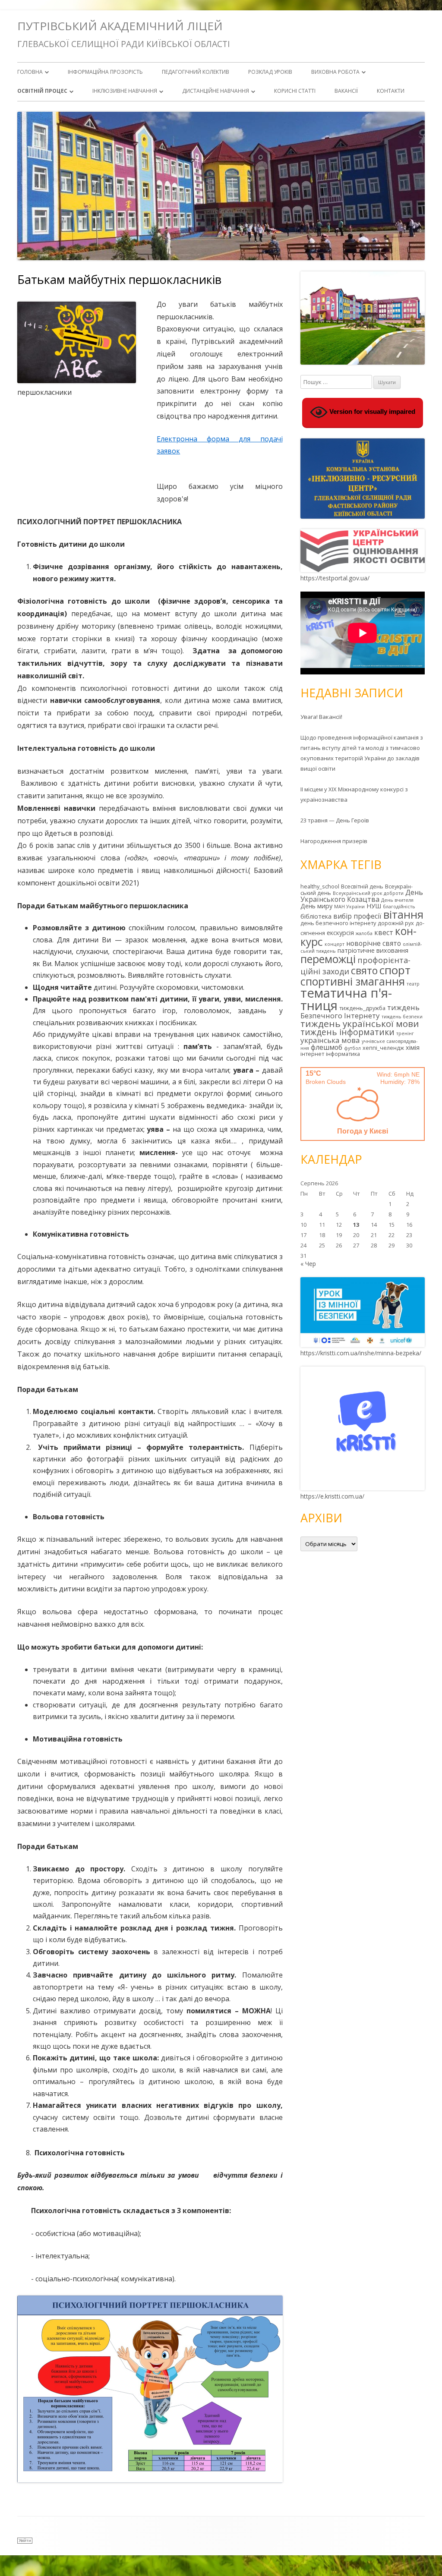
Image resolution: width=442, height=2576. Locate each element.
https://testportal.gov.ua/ (335, 578)
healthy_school (320, 886)
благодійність (399, 907)
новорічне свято (374, 943)
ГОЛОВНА (30, 72)
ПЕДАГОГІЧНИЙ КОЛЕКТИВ (196, 72)
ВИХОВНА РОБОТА (335, 72)
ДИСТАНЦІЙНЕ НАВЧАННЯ (216, 91)
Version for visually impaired (371, 411)
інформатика (343, 1054)
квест (384, 932)
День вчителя (397, 900)
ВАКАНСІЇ (346, 91)
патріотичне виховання (373, 950)
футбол (352, 1048)
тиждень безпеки (402, 1017)
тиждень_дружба (362, 1008)
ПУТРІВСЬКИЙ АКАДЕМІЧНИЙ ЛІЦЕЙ (120, 26)
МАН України (349, 907)
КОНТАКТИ (391, 91)
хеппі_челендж (383, 1048)
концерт (335, 944)
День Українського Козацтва (362, 896)
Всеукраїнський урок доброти (368, 893)
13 (356, 1225)
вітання (403, 914)
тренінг (405, 1033)
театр (413, 984)
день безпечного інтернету (338, 923)
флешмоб (327, 1047)
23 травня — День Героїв (335, 820)
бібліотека (316, 916)
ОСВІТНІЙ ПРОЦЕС (42, 91)
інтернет (312, 1054)
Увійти (25, 2540)
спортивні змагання (353, 981)
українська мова (330, 1040)
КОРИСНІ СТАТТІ (295, 91)
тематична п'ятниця (346, 999)
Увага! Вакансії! (321, 717)
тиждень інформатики (347, 1032)
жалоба (364, 933)
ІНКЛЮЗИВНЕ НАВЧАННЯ (125, 91)
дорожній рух (396, 923)
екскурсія (340, 933)
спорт (395, 970)
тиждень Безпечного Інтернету (360, 1011)
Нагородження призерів (334, 841)
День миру (316, 906)
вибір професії (357, 916)
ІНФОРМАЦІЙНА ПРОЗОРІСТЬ (105, 72)
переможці (328, 959)
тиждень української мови (360, 1023)
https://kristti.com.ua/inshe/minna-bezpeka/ (361, 1353)
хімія (413, 1047)
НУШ (374, 906)
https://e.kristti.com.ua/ (332, 1496)
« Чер (308, 1264)
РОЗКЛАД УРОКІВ (270, 72)
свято (364, 970)
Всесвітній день (362, 886)
